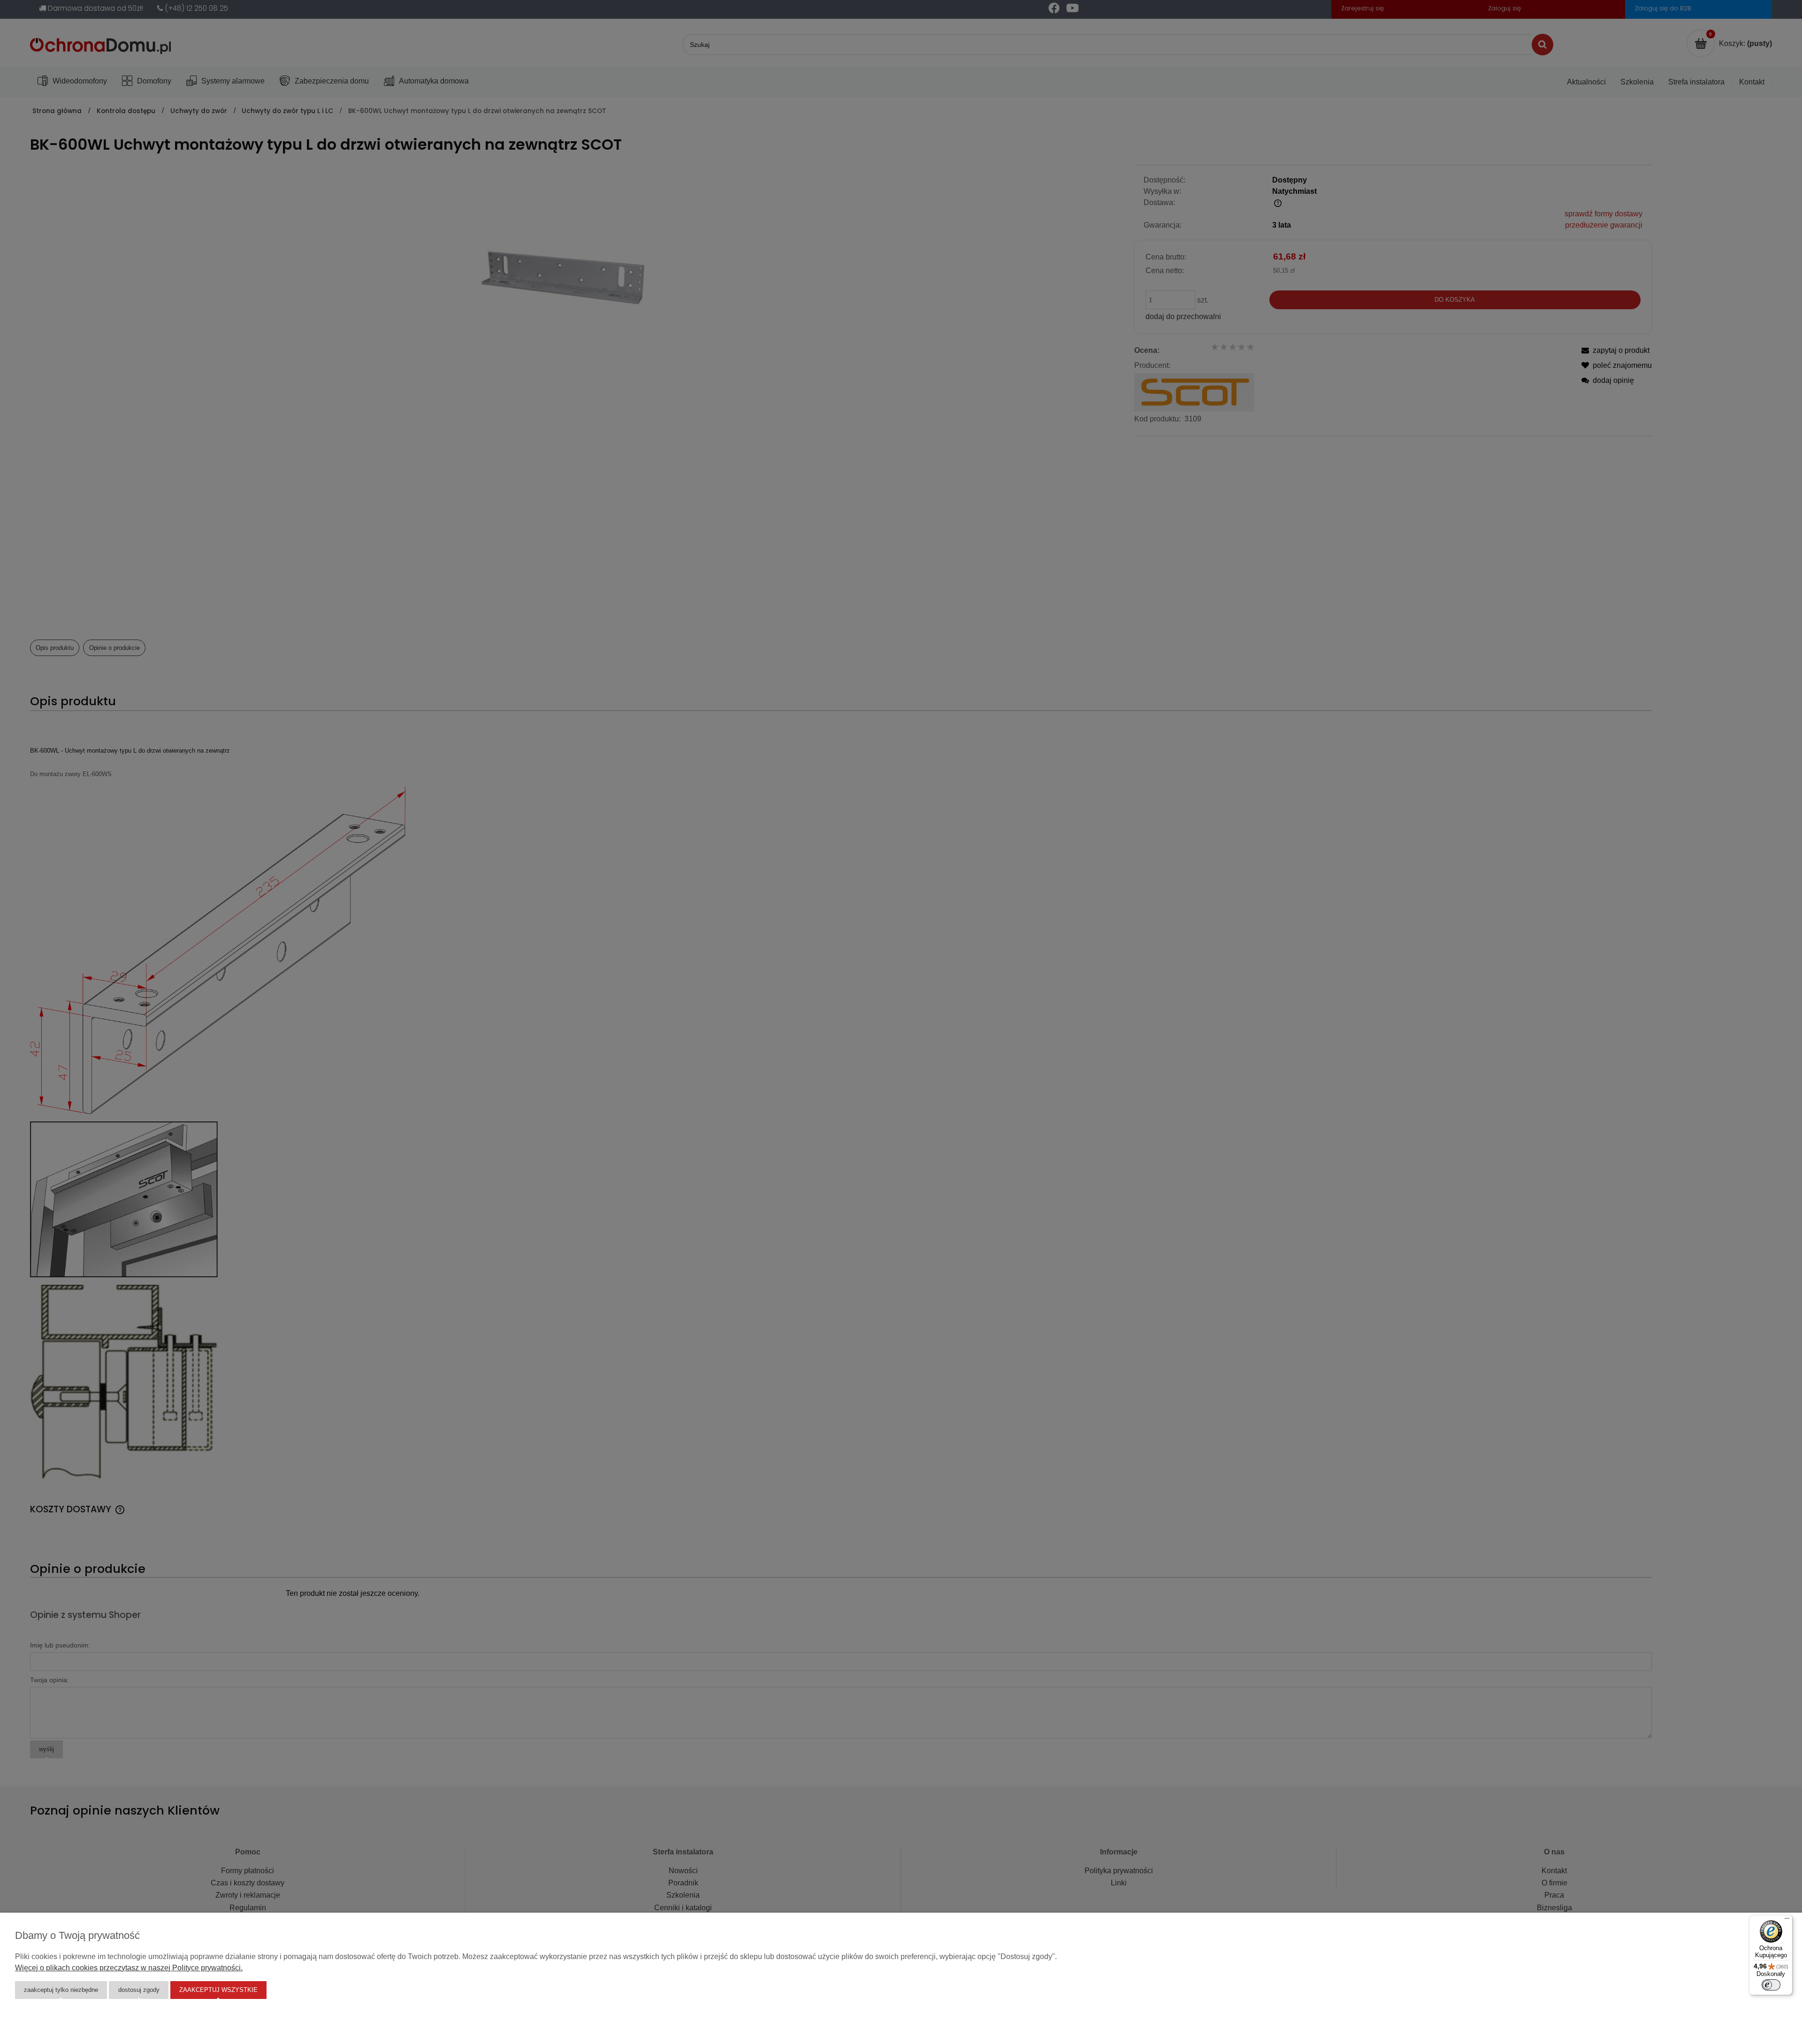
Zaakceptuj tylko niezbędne (61, 1990)
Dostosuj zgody (139, 1990)
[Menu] (1787, 1921)
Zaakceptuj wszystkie (218, 1990)
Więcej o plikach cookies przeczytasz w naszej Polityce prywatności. (129, 1968)
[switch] (1771, 1985)
